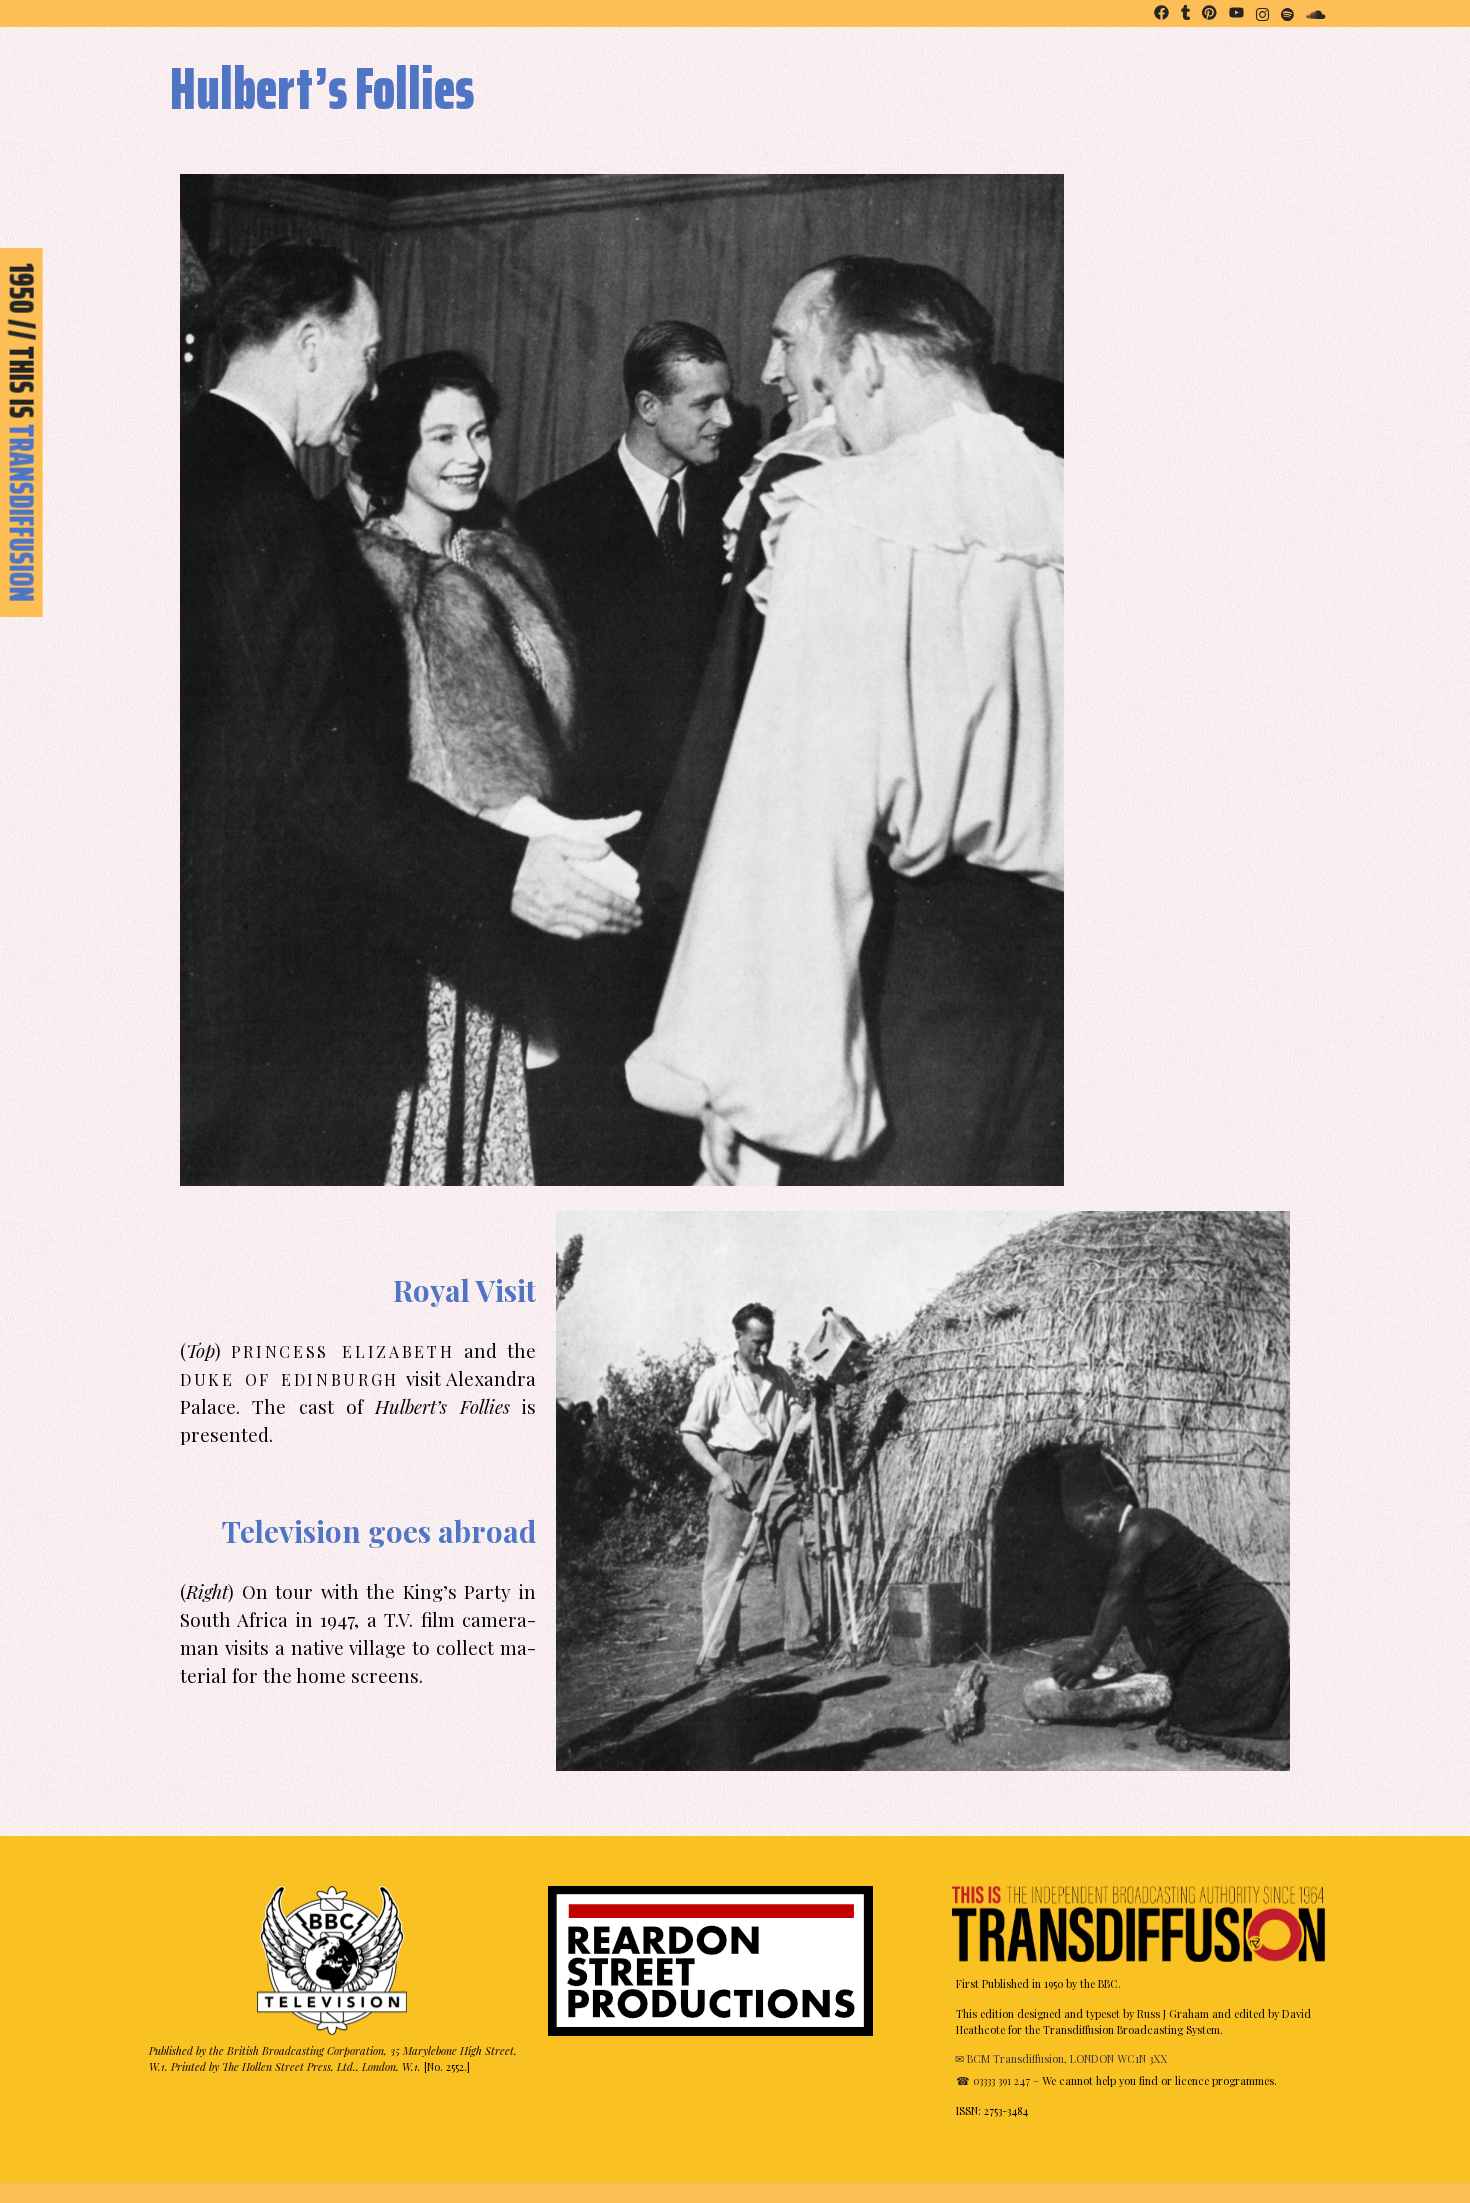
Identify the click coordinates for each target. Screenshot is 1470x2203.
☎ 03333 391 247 (993, 2080)
